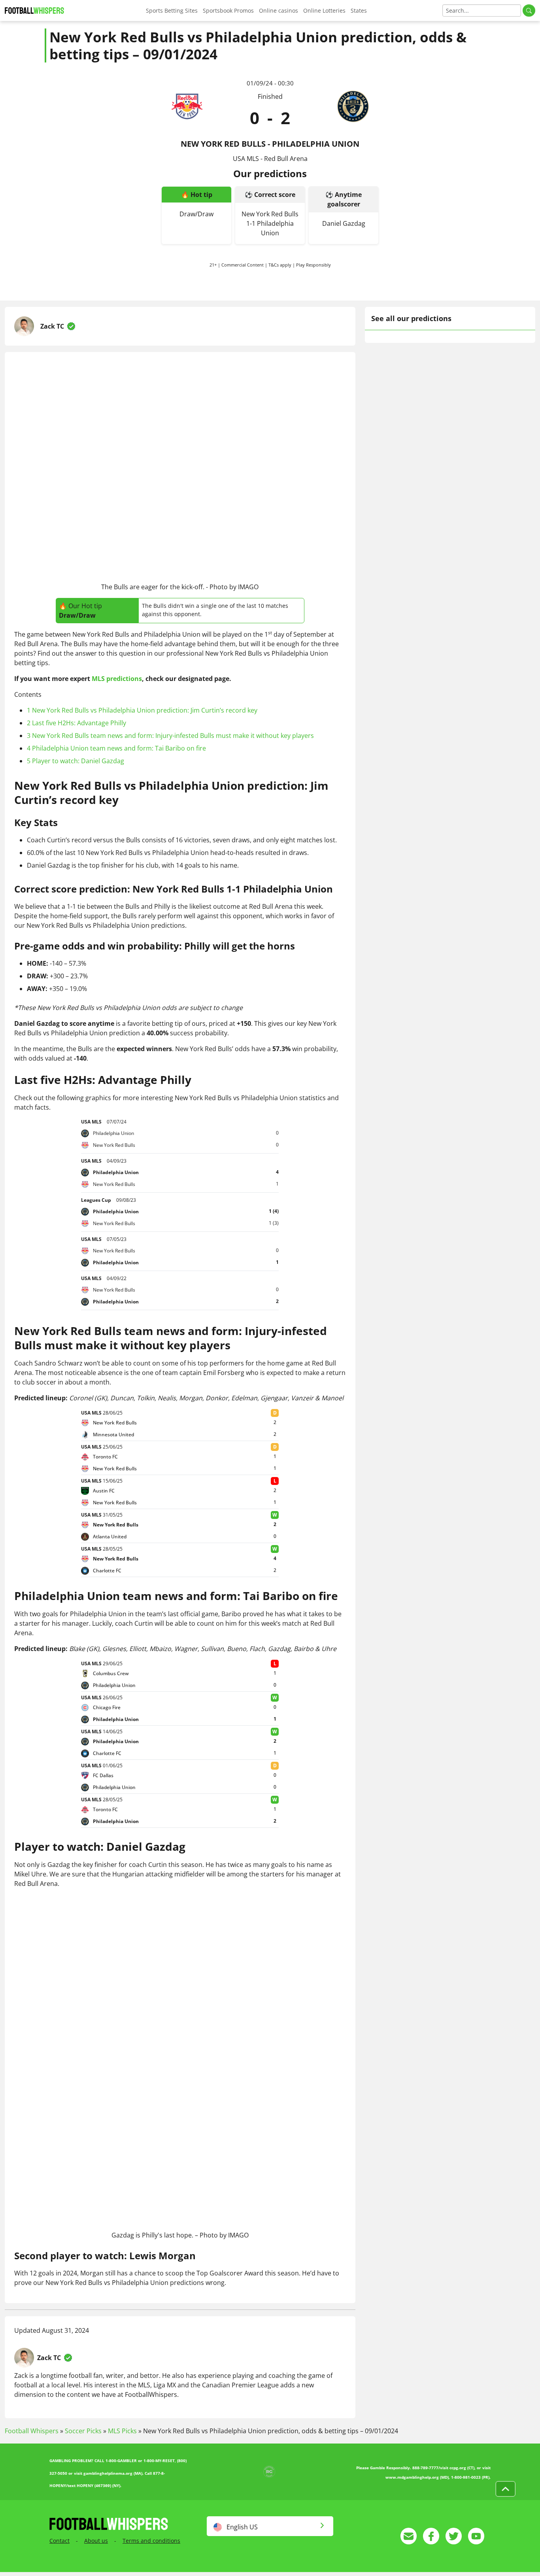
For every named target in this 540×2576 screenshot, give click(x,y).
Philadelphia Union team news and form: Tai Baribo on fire (116, 748)
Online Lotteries (324, 10)
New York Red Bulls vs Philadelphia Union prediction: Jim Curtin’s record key (142, 710)
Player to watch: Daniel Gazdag (76, 761)
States (359, 10)
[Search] (529, 10)
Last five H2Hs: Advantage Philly (76, 723)
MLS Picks (122, 2431)
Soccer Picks (83, 2431)
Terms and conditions (151, 2541)
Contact (59, 2541)
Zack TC (52, 326)
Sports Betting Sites (172, 10)
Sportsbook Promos (228, 10)
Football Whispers (32, 2431)
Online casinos (278, 10)
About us (96, 2541)
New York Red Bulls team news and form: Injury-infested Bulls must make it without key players (170, 736)
